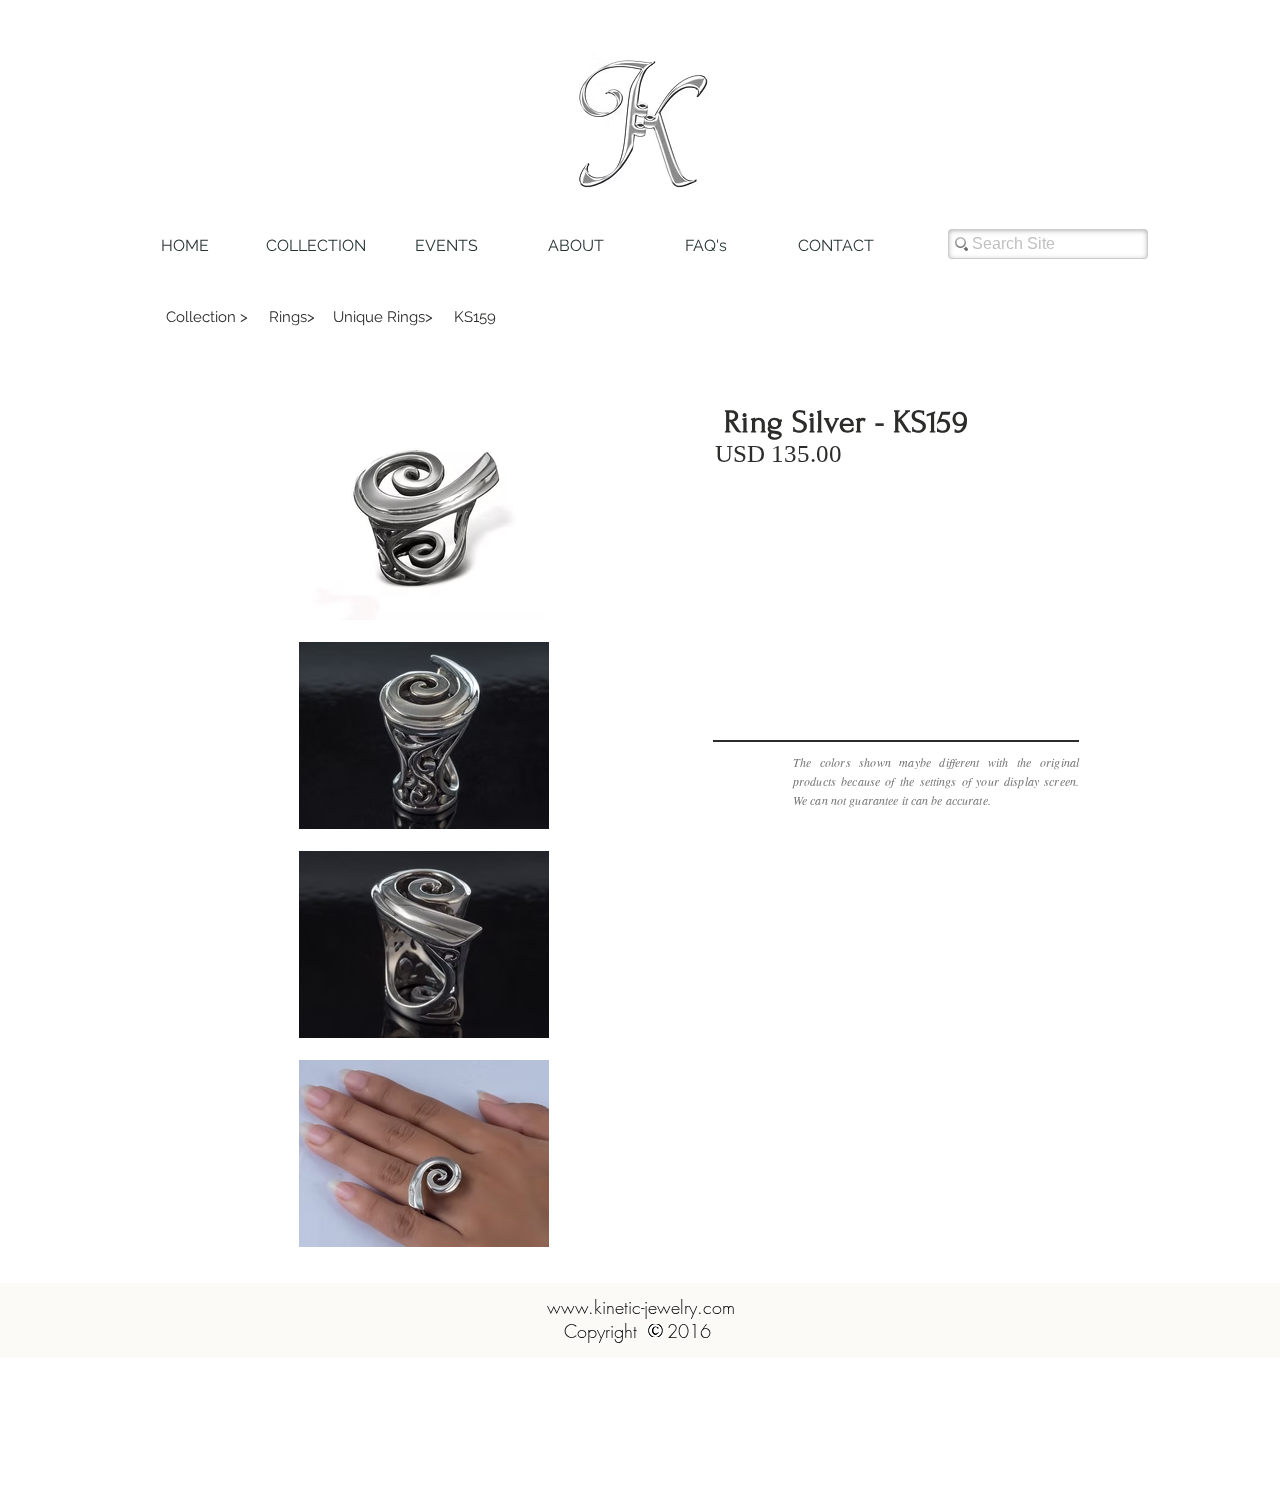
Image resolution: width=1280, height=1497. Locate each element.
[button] (206, 317)
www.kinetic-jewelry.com (641, 1307)
